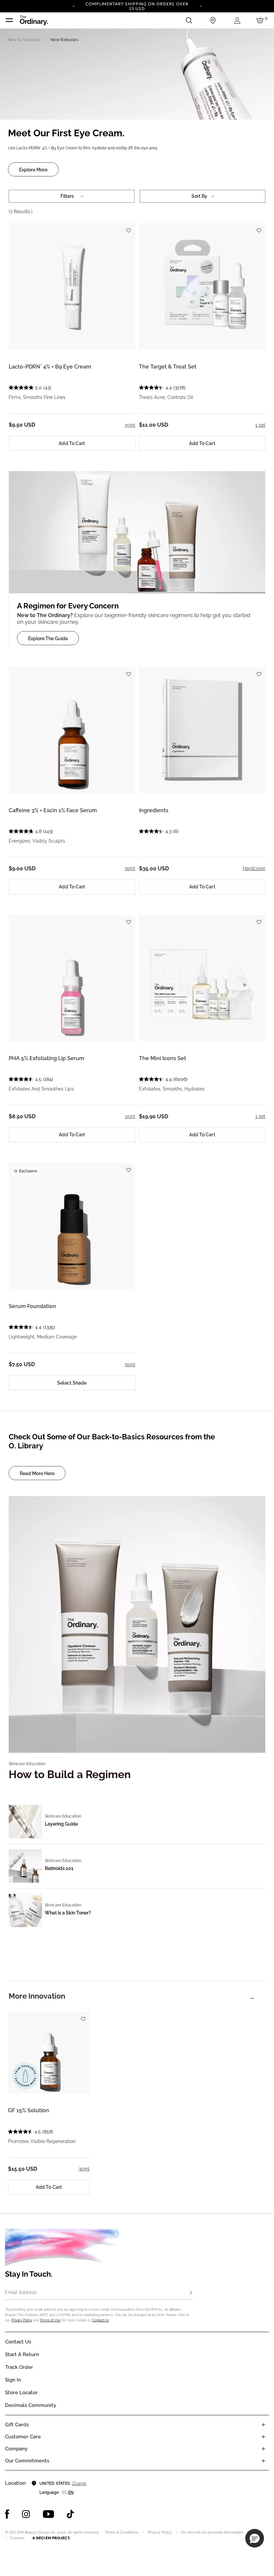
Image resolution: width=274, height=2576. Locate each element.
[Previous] (74, 6)
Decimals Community (31, 2405)
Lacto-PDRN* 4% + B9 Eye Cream (50, 367)
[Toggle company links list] (263, 2449)
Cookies (17, 2538)
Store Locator (21, 2393)
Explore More (33, 170)
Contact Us (100, 2320)
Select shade (72, 1383)
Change (79, 2483)
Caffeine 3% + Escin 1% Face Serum (53, 810)
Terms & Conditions (122, 2532)
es (64, 2492)
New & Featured (24, 40)
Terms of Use (50, 2320)
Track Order (19, 2367)
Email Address (21, 2292)
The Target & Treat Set (168, 367)
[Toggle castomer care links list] (263, 2437)
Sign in (13, 2380)
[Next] (200, 6)
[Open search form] (189, 20)
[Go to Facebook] (7, 2514)
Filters (67, 196)
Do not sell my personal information (213, 2532)
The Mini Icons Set (163, 1058)
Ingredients (154, 810)
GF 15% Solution (29, 2110)
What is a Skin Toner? (68, 1913)
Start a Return (22, 2354)
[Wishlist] (129, 227)
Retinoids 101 (59, 1868)
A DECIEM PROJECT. (51, 2538)
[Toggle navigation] (9, 20)
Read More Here (37, 1473)
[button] (255, 2538)
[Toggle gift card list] (263, 2425)
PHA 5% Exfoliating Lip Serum (46, 1058)
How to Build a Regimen (70, 1774)
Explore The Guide (48, 638)
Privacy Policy (22, 2320)
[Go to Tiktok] (71, 2514)
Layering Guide (61, 1824)
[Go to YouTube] (48, 2514)
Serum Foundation (32, 1306)
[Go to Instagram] (26, 2514)
